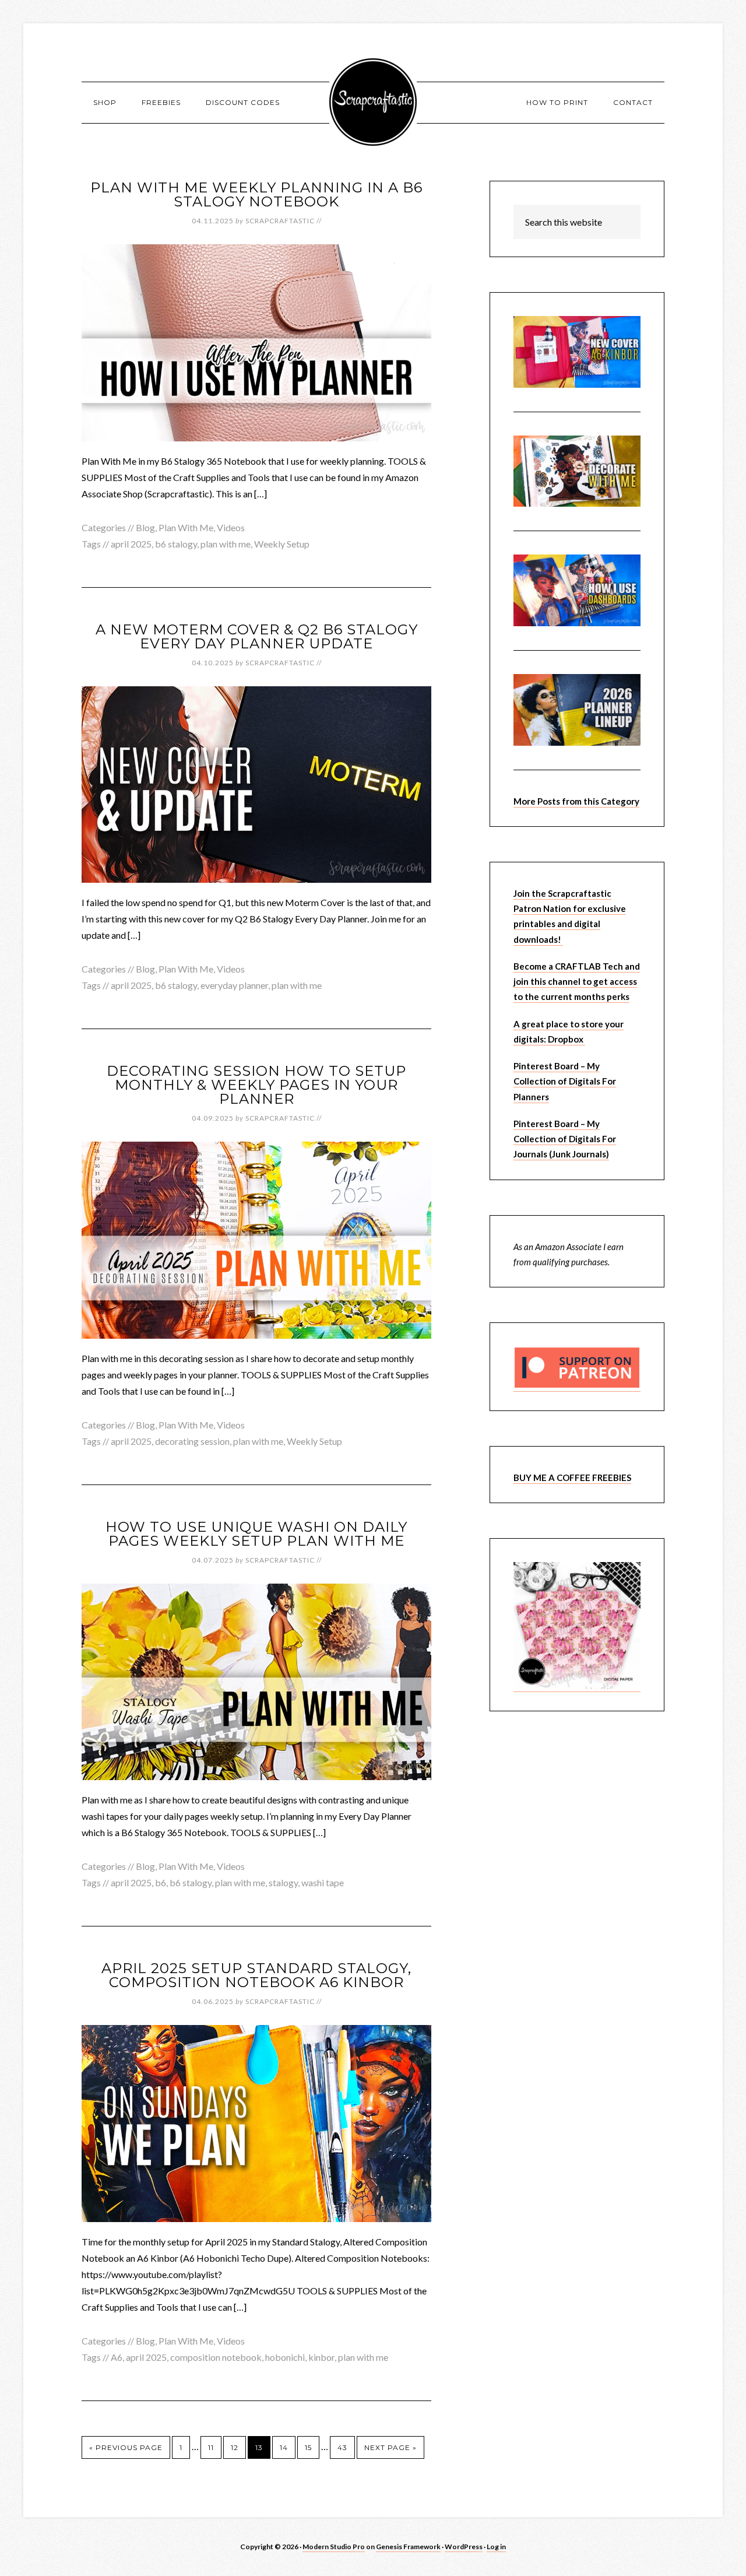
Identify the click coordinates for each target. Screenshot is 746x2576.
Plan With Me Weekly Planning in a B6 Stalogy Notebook (256, 194)
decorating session (192, 1441)
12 (235, 2447)
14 (284, 2447)
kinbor (321, 2357)
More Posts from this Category (576, 801)
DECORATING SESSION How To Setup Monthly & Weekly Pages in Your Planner (256, 1085)
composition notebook (216, 2357)
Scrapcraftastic (373, 102)
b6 (161, 1882)
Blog (145, 527)
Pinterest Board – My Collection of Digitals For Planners (565, 1081)
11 (211, 2447)
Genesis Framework (408, 2547)
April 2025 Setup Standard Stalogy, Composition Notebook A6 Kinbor (256, 1975)
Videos (231, 527)
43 (342, 2447)
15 (308, 2447)
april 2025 (131, 544)
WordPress (464, 2547)
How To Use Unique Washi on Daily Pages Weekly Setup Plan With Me (256, 1534)
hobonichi (285, 2357)
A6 (117, 2357)
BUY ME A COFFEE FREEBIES (572, 1477)
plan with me (226, 544)
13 (259, 2447)
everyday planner (234, 985)
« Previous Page (126, 2447)
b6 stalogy (176, 544)
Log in (496, 2547)
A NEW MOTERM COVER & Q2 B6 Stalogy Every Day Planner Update (257, 636)
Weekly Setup (282, 544)
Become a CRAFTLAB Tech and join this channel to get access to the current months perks (577, 982)
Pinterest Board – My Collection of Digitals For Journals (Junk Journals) (565, 1139)
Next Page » (390, 2447)
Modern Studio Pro (334, 2547)
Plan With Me (186, 527)
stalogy (283, 1882)
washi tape (323, 1882)
